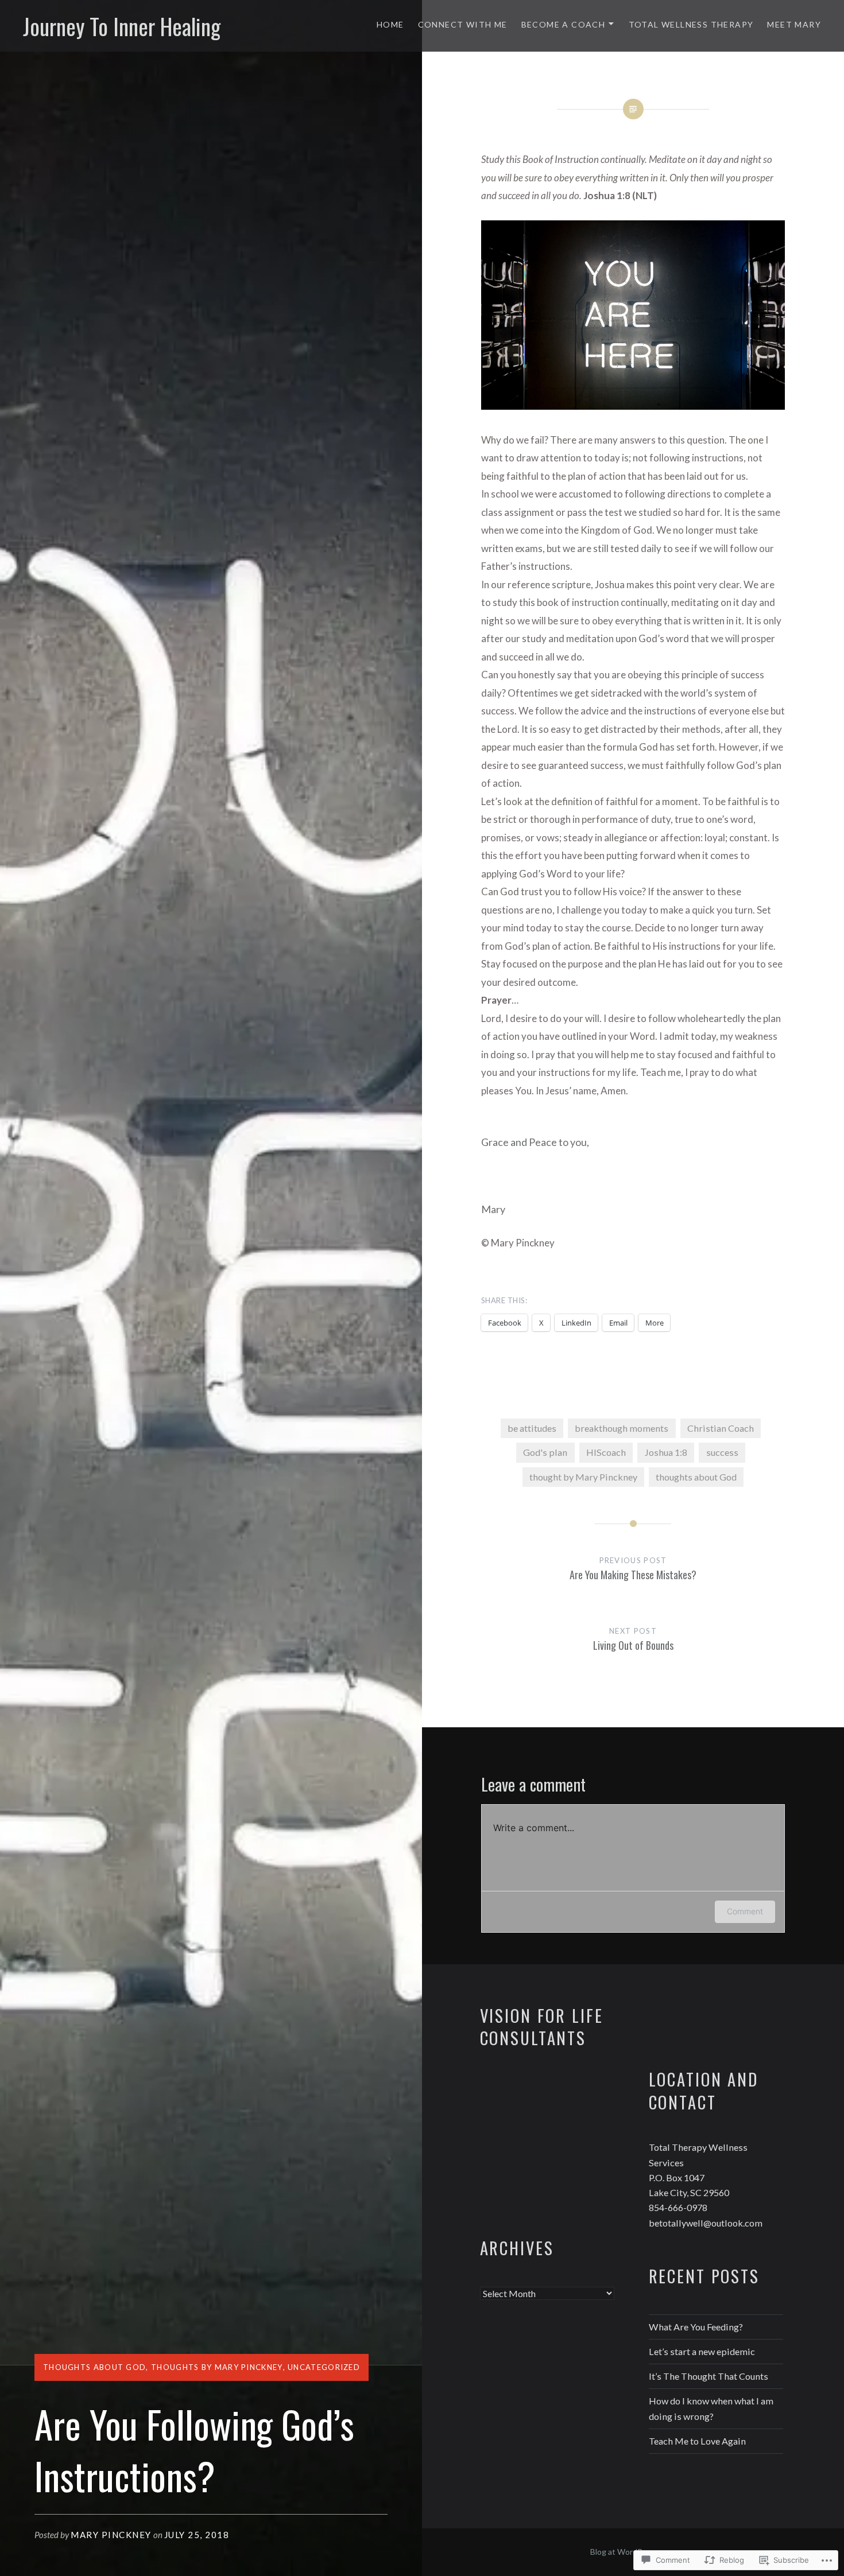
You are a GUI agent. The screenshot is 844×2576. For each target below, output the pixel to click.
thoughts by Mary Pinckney (217, 2367)
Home (390, 24)
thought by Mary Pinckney (583, 1477)
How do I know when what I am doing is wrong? (711, 2408)
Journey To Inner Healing (122, 26)
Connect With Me (463, 24)
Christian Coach (721, 1428)
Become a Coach (564, 24)
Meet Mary (794, 24)
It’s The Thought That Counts (709, 2376)
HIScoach (606, 1452)
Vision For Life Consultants (542, 2027)
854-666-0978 (678, 2207)
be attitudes (532, 1428)
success (722, 1452)
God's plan (545, 1452)
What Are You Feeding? (696, 2327)
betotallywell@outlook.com (706, 2223)
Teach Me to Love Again (697, 2441)
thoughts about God (94, 2367)
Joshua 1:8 (666, 1452)
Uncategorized (324, 2367)
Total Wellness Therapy (691, 24)
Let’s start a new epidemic (702, 2351)
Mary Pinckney (111, 2535)
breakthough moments (622, 1428)
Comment (745, 1911)
